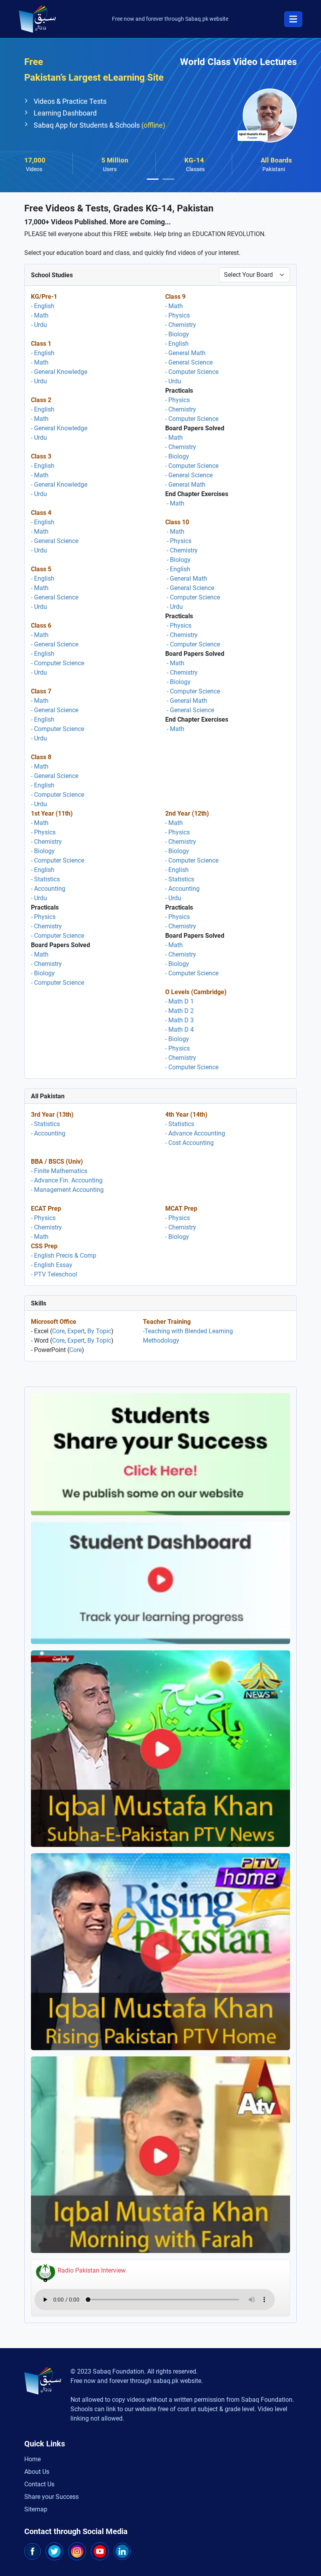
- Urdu (39, 325)
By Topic (99, 1331)
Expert (76, 1331)
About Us (37, 2472)
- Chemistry (181, 325)
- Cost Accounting (189, 1143)
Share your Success (51, 2497)
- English (43, 306)
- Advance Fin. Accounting (67, 1180)
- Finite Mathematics (59, 1171)
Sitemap (36, 2509)
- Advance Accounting (195, 1133)
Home (32, 2459)
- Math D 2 (179, 1011)
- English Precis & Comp (64, 1256)
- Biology (177, 334)
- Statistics (45, 879)
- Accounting (48, 889)
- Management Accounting (67, 1190)
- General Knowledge (59, 372)
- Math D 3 (179, 1020)
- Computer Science (58, 663)
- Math (40, 315)
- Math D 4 (179, 1030)
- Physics (178, 315)
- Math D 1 (179, 1001)
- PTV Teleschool (54, 1274)
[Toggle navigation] (293, 19)
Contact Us (39, 2484)
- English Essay (52, 1265)
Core (58, 1331)
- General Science (55, 541)
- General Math (185, 353)
